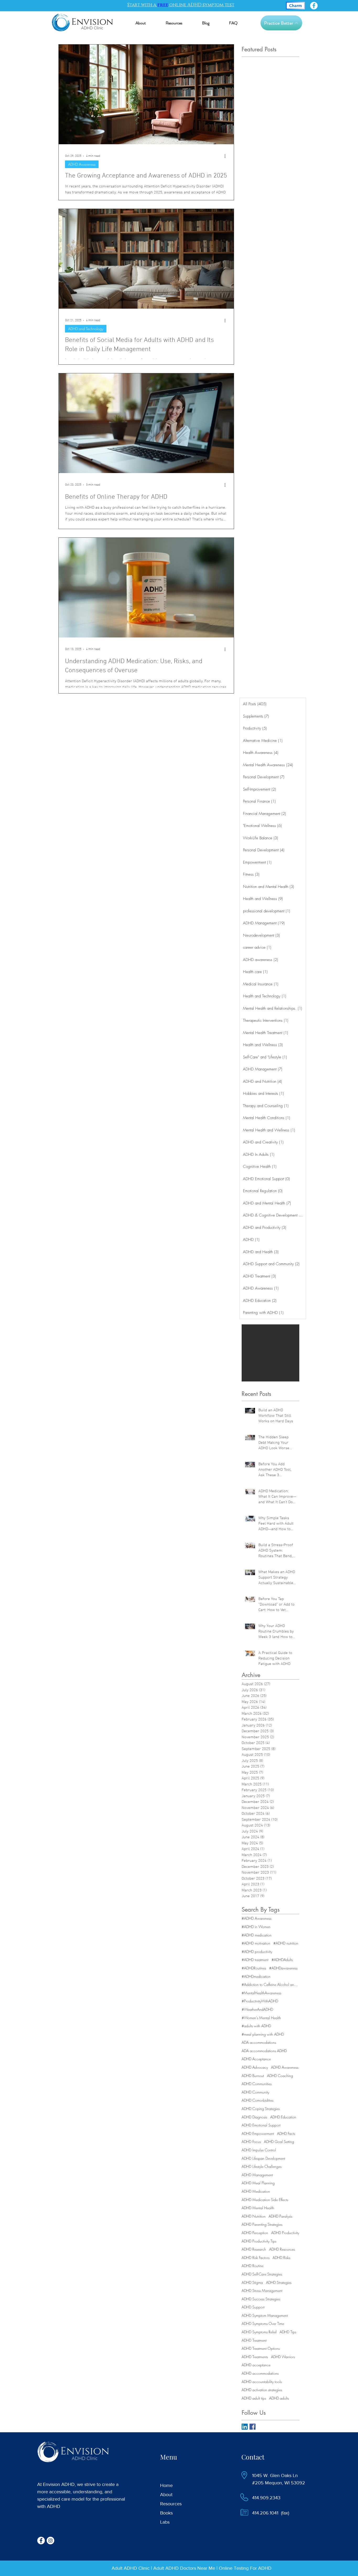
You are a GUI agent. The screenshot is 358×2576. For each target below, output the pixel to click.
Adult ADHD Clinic (131, 2568)
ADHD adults (279, 2398)
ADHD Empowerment (258, 2133)
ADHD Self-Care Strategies (262, 2274)
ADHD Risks (281, 2258)
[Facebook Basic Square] (253, 2427)
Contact (253, 2457)
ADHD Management (257, 2175)
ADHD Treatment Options (261, 2348)
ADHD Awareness (82, 164)
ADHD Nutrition (254, 2216)
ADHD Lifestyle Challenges (262, 2166)
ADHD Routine (253, 2266)
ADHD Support (253, 2307)
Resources (171, 2504)
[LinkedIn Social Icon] (245, 2427)
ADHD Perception (255, 2233)
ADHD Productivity (285, 2233)
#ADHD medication (257, 1935)
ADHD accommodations (260, 2373)
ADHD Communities (257, 2084)
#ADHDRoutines (254, 1968)
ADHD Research (254, 2249)
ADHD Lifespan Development (263, 2158)
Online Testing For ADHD (245, 2568)
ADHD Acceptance (256, 2059)
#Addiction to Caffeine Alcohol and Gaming (270, 1984)
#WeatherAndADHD (257, 2009)
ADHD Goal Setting (279, 2142)
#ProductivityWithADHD (260, 2001)
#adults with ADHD (256, 2026)
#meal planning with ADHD (263, 2034)
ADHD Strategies (279, 2282)
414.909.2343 (266, 2498)
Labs (165, 2522)
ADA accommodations (259, 2042)
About (166, 2495)
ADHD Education (283, 2117)
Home (166, 2485)
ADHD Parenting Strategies (262, 2224)
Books (166, 2513)
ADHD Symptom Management (265, 2315)
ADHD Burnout (253, 2076)
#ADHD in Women (256, 1927)
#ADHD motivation (256, 1943)
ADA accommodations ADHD (264, 2051)
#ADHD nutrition (286, 1943)
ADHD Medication (256, 2191)
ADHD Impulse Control (259, 2150)
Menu (169, 2457)
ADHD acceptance (256, 2365)
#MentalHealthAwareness (261, 1993)
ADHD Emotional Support (261, 2125)
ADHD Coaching (280, 2076)
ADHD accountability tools (262, 2382)
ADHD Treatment (254, 2340)
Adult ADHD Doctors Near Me (184, 2568)
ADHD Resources (282, 2249)
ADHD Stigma (252, 2282)
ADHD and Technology (86, 329)
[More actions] (227, 156)
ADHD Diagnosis (254, 2117)
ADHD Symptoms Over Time (263, 2324)
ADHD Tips (288, 2332)
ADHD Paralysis (280, 2216)
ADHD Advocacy (255, 2067)
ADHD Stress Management (262, 2291)
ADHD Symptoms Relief (259, 2332)
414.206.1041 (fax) (271, 2513)
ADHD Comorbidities (257, 2100)
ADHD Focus (251, 2142)
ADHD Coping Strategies (261, 2109)
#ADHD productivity (257, 1952)
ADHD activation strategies (262, 2390)
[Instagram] (50, 2541)
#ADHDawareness (283, 1968)
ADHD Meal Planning (258, 2183)
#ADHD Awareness (256, 1918)
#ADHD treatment (255, 1960)
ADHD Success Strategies (261, 2299)
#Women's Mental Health (261, 2018)
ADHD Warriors (283, 2357)
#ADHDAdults (282, 1960)
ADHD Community (255, 2092)
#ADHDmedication (256, 1976)
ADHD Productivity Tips (259, 2241)
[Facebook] (314, 6)
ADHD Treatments (255, 2357)
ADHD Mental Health (258, 2208)
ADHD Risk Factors (256, 2258)
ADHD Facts (286, 2133)
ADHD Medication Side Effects (265, 2200)
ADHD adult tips (254, 2398)
